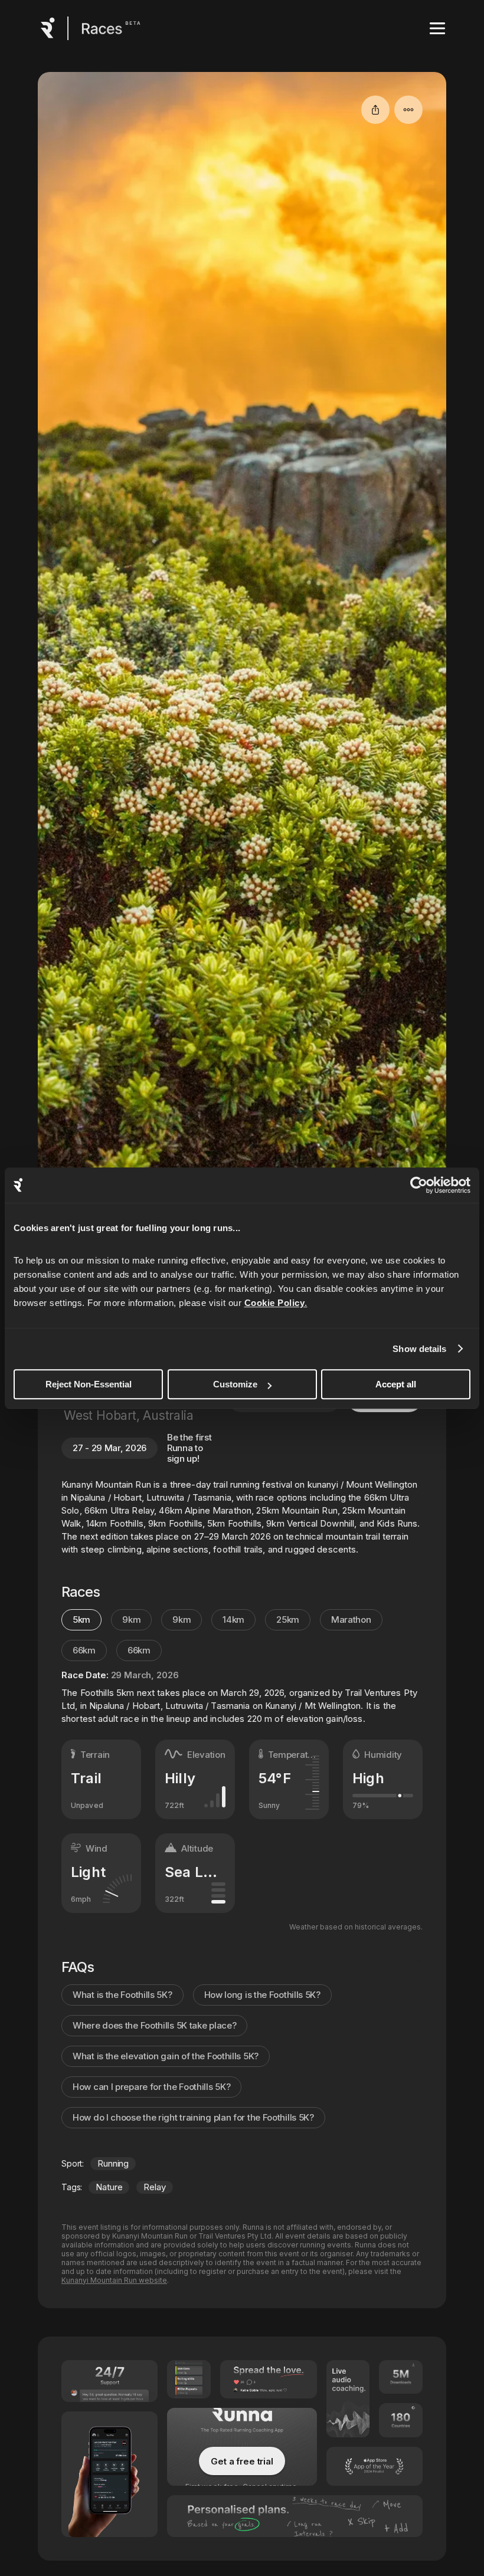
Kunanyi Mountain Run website (114, 2280)
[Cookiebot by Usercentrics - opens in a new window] (419, 1185)
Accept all (396, 1384)
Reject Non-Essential (89, 1384)
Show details (419, 1349)
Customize (235, 1384)
